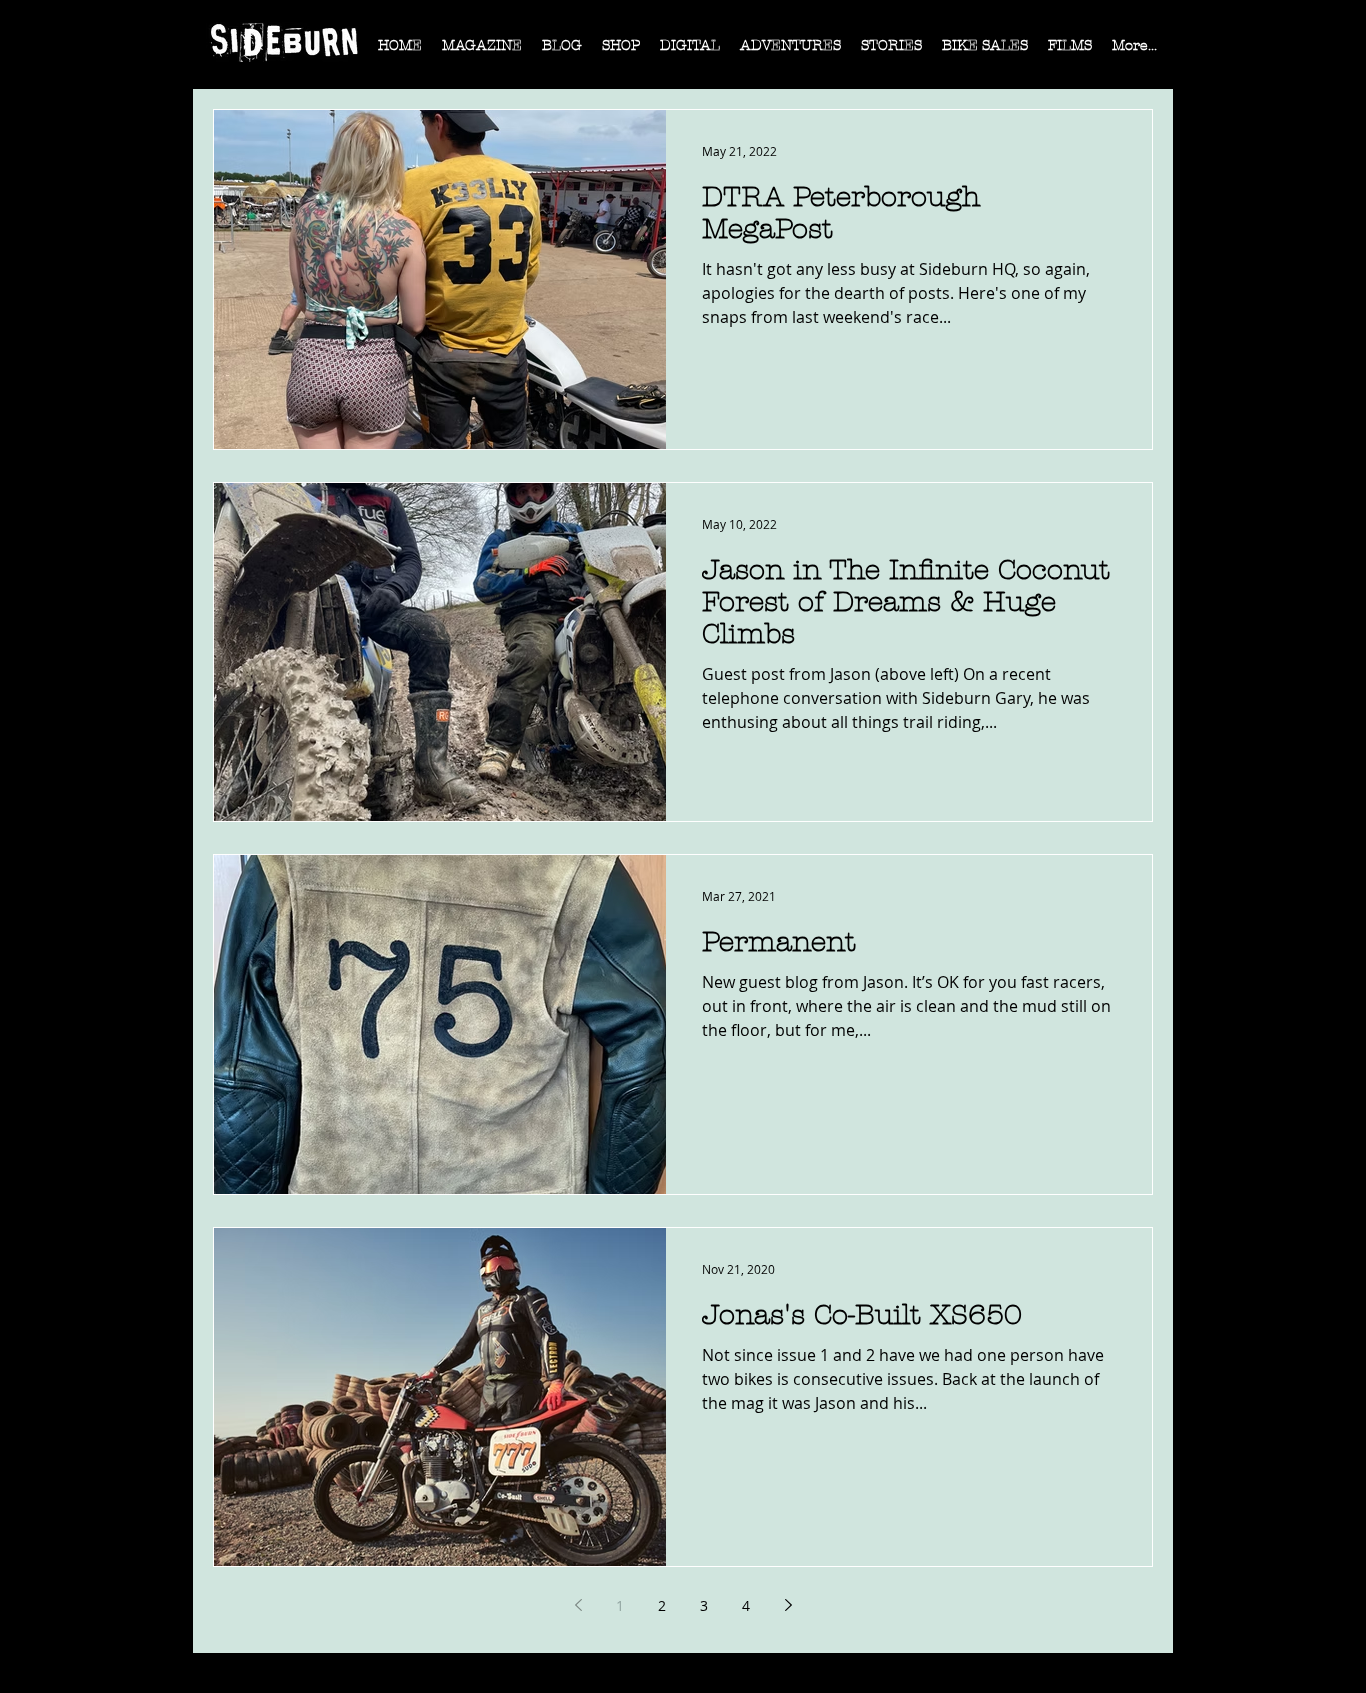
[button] (482, 52)
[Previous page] (578, 1605)
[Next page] (788, 1605)
